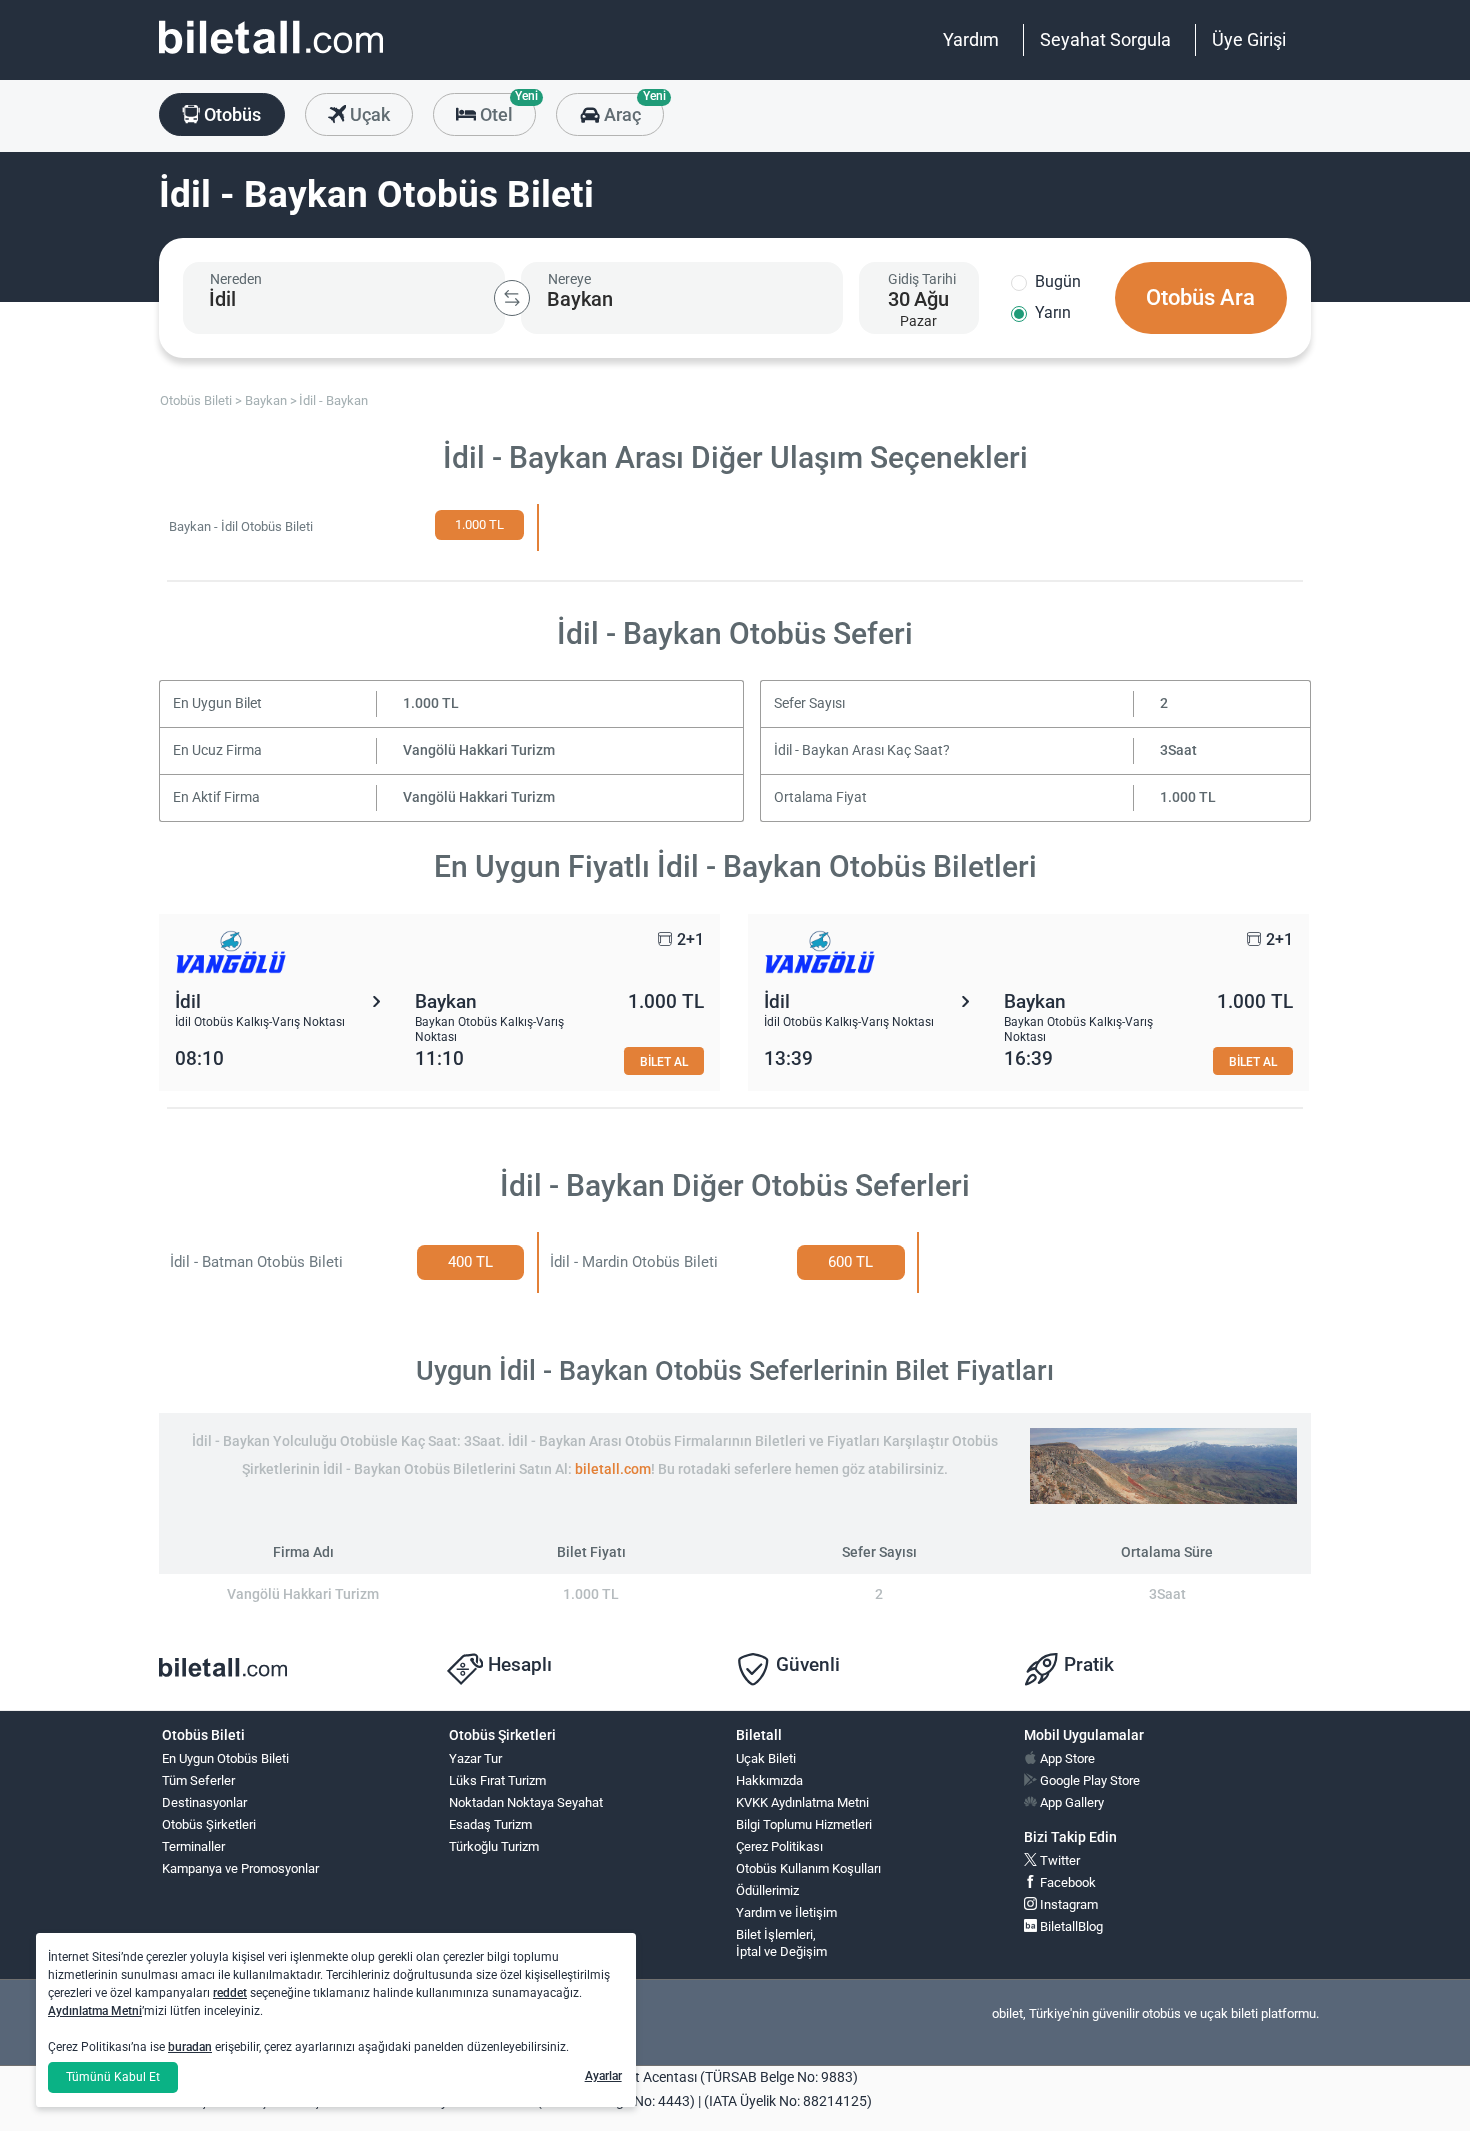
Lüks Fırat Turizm (497, 1780)
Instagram (1067, 1904)
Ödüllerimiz (767, 1890)
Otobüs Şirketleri (209, 1824)
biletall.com (613, 1469)
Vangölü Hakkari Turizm (479, 750)
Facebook (1066, 1882)
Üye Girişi (1249, 39)
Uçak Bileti (766, 1758)
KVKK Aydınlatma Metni (802, 1802)
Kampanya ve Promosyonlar (240, 1868)
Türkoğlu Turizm (494, 1846)
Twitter (1058, 1860)
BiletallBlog (1070, 1926)
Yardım (971, 39)
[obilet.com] (271, 55)
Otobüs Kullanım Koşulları (808, 1868)
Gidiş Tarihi (922, 279)
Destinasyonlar (204, 1802)
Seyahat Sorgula (1105, 39)
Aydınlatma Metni (95, 2011)
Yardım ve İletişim (786, 1912)
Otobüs (230, 114)
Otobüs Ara (1200, 297)
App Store (1066, 1758)
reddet (230, 1993)
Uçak (368, 114)
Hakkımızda (769, 1780)
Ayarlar (603, 2076)
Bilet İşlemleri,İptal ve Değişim (781, 1943)
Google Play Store (1088, 1780)
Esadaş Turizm (490, 1824)
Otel (506, 109)
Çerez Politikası (779, 1846)
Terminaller (193, 1846)
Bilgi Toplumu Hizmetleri (804, 1824)
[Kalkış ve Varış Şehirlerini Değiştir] (512, 298)
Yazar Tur (475, 1758)
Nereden (236, 279)
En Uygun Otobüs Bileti (225, 1758)
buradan (190, 2047)
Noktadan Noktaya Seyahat (526, 1802)
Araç (631, 109)
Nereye (569, 279)
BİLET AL (664, 1061)
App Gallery (1070, 1802)
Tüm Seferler (198, 1780)
